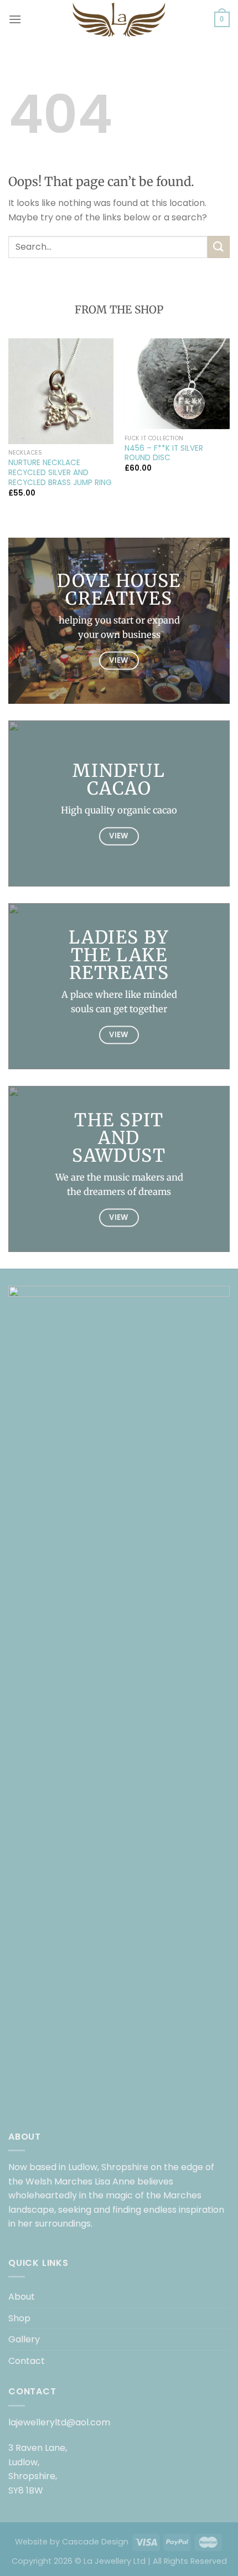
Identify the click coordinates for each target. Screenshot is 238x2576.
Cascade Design (95, 2542)
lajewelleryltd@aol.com (59, 2422)
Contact (27, 2361)
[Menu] (15, 19)
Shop (19, 2318)
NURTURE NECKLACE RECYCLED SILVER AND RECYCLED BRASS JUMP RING (60, 473)
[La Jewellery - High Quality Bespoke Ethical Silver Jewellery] (119, 19)
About (22, 2297)
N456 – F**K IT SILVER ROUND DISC (164, 453)
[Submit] (219, 247)
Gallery (24, 2339)
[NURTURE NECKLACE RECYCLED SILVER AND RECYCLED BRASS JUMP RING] (61, 391)
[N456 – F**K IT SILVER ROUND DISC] (177, 384)
